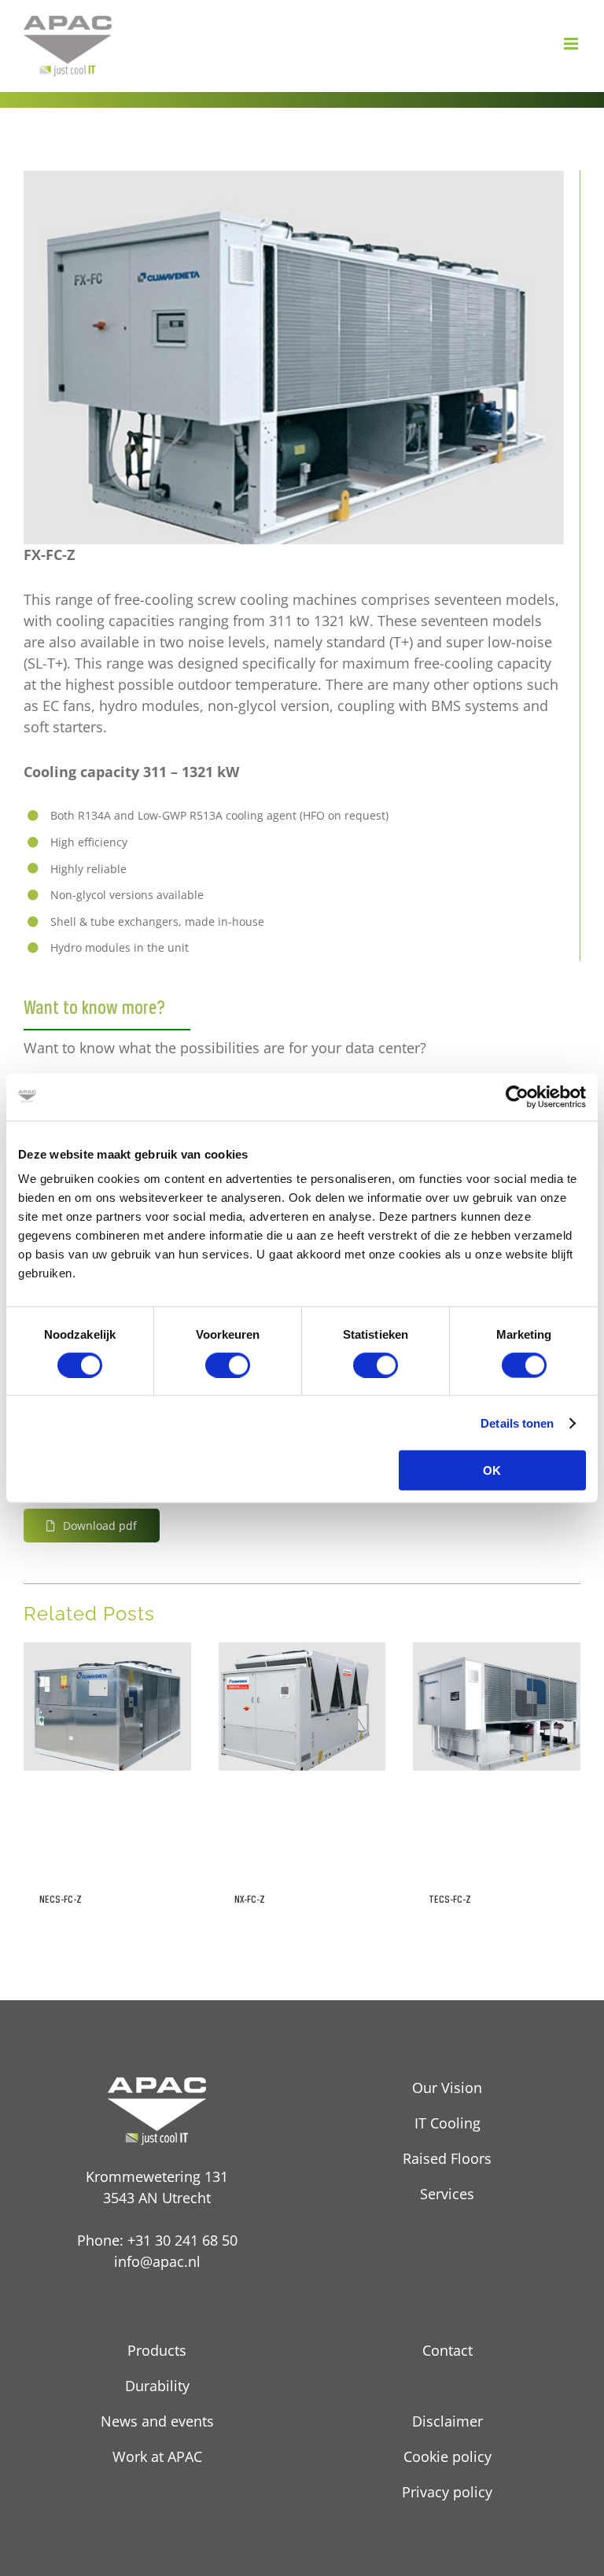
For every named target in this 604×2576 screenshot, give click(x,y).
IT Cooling (447, 2123)
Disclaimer (447, 2421)
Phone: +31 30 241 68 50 (157, 2240)
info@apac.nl (157, 2261)
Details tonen (517, 1423)
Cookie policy (447, 2456)
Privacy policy (447, 2492)
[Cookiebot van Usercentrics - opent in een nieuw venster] (517, 1096)
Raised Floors (447, 2158)
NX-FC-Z (250, 1899)
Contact (447, 2350)
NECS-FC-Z (61, 1899)
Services (447, 2194)
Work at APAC (157, 2456)
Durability (157, 2386)
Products (157, 2350)
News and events (157, 2421)
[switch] (228, 1365)
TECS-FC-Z (450, 1899)
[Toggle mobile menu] (572, 44)
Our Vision (447, 2088)
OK (492, 1470)
